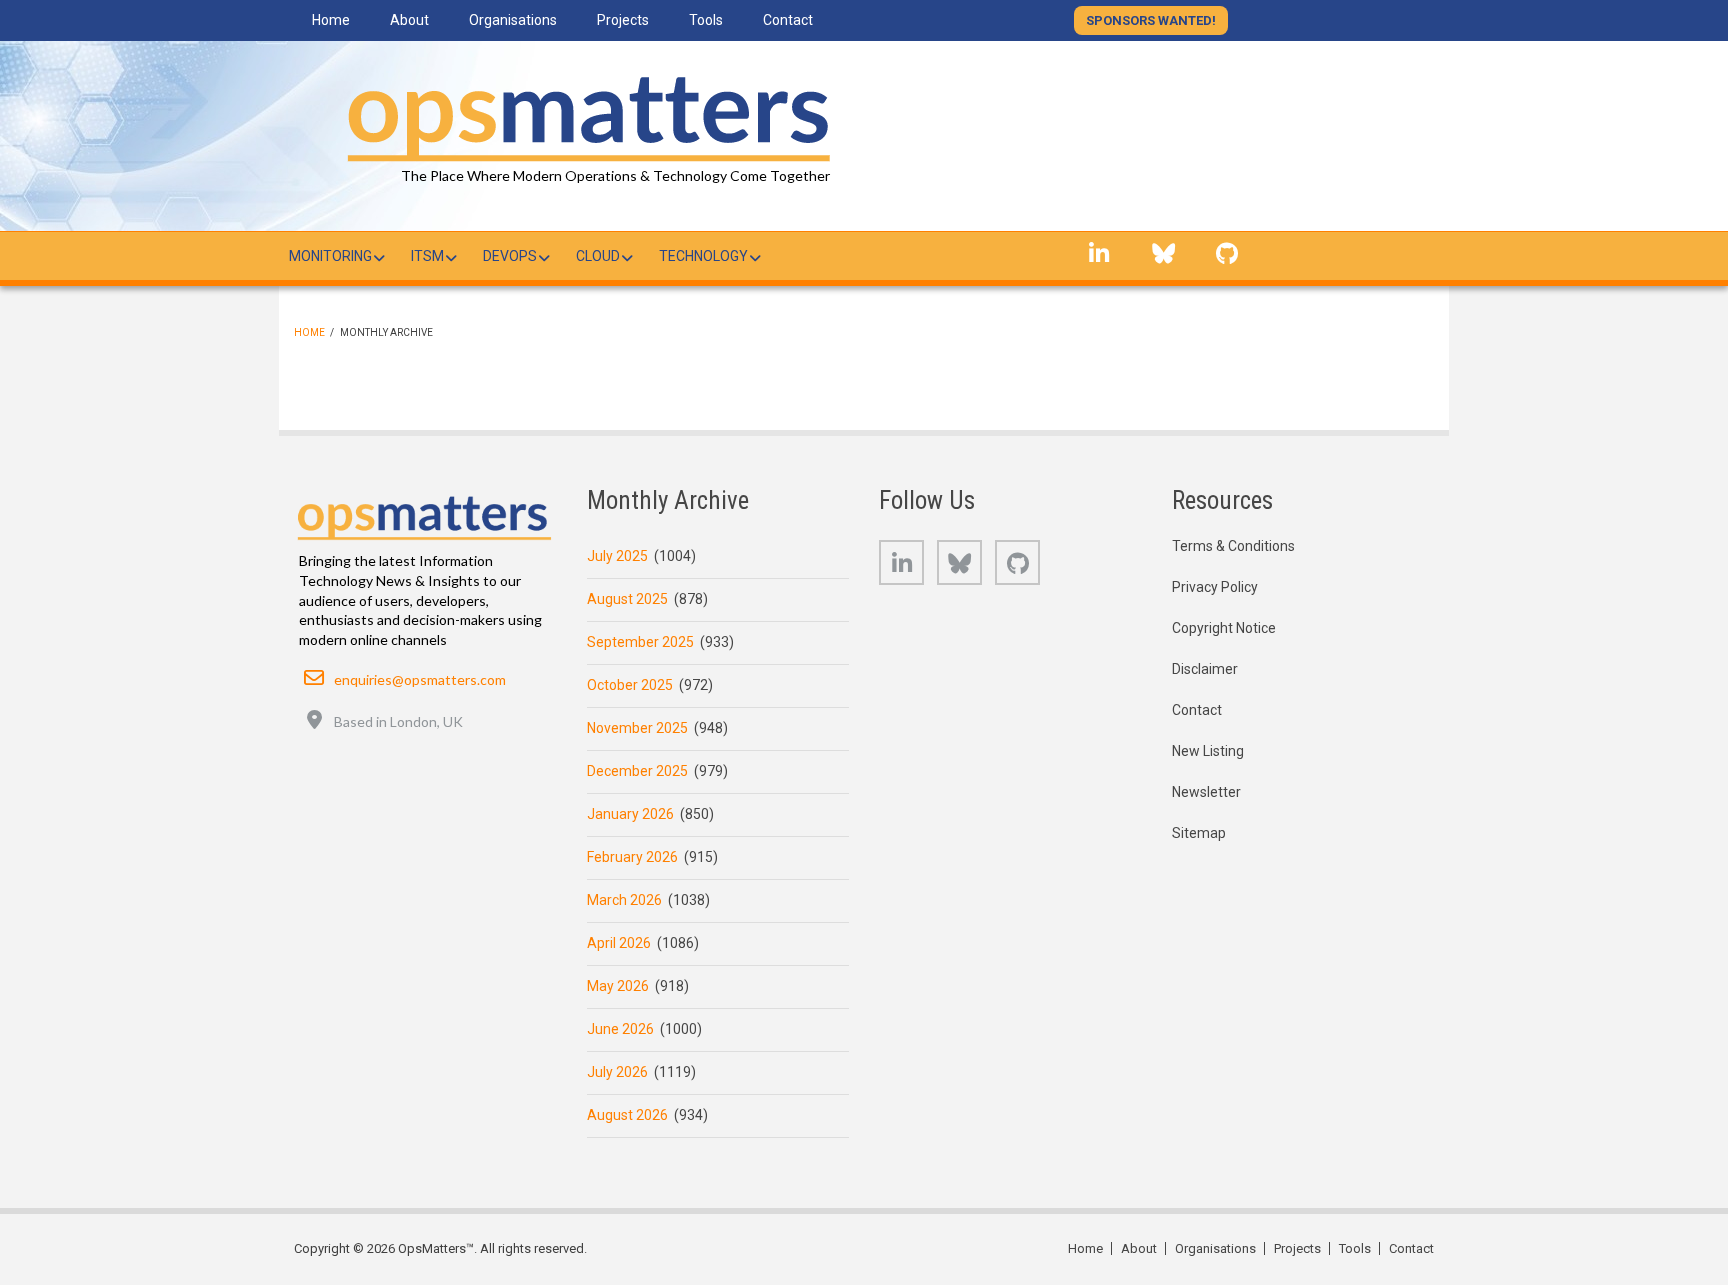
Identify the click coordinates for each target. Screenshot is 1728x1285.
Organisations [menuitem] (513, 20)
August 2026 (627, 1115)
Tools (1355, 1248)
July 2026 (617, 1072)
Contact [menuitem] (788, 20)
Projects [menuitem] (623, 20)
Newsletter (1206, 792)
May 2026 (618, 986)
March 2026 (624, 900)
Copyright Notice (1224, 628)
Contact (1197, 710)
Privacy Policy (1215, 587)
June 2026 (620, 1029)
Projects (1297, 1248)
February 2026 (632, 857)
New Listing (1208, 751)
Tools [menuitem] (706, 20)
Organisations (1215, 1248)
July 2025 (617, 556)
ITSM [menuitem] (427, 256)
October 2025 (630, 685)
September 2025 (640, 642)
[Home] (584, 114)
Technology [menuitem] (703, 256)
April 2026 (619, 943)
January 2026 (630, 814)
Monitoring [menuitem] (330, 256)
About (1139, 1248)
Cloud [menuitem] (598, 256)
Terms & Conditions (1233, 546)
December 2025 (637, 771)
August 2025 (627, 599)
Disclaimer (1205, 669)
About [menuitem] (409, 20)
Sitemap (1199, 833)
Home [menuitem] (331, 20)
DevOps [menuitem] (510, 256)
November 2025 (637, 728)
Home (309, 332)
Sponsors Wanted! (1151, 20)
